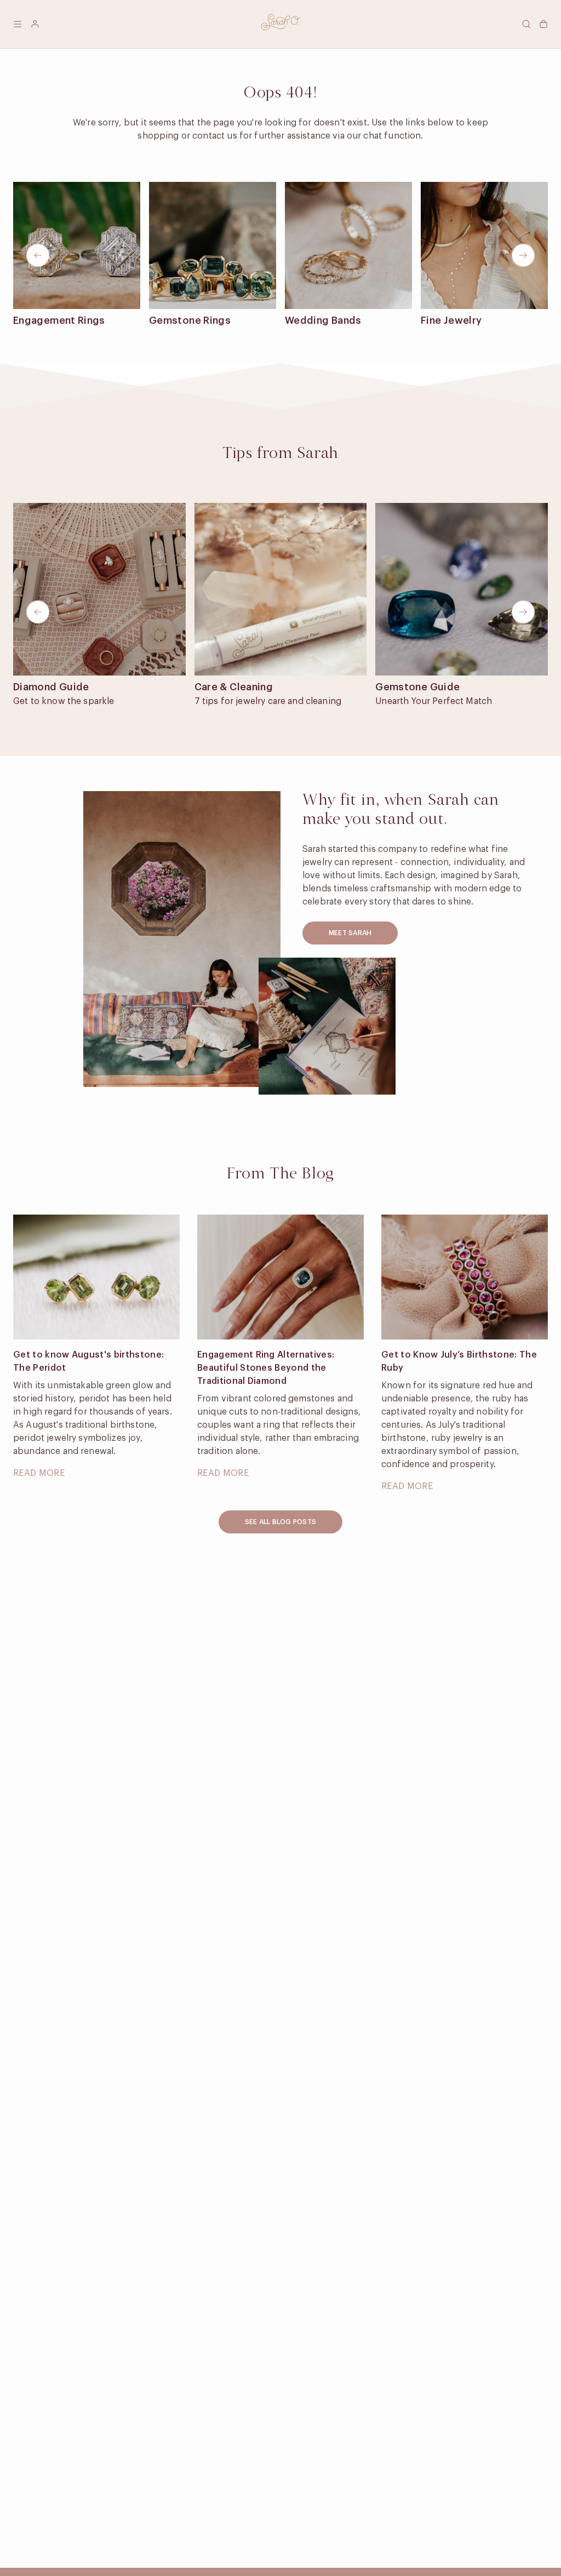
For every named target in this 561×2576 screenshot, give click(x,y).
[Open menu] (18, 24)
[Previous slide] (38, 255)
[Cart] (543, 24)
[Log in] (35, 24)
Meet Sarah (350, 933)
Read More (39, 1473)
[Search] (526, 24)
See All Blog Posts (280, 1522)
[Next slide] (523, 255)
